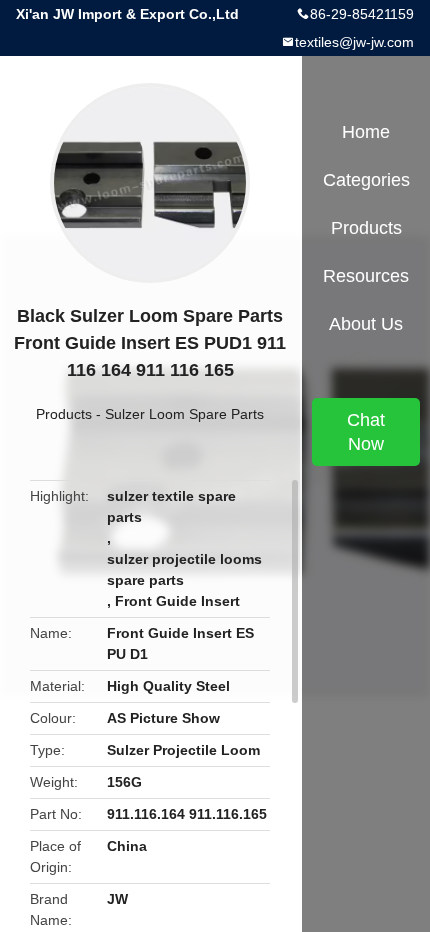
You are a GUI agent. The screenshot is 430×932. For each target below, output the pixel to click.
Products (64, 414)
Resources (366, 276)
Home (366, 132)
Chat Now (366, 432)
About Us (366, 324)
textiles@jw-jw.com (354, 42)
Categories (366, 180)
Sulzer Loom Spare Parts (184, 414)
